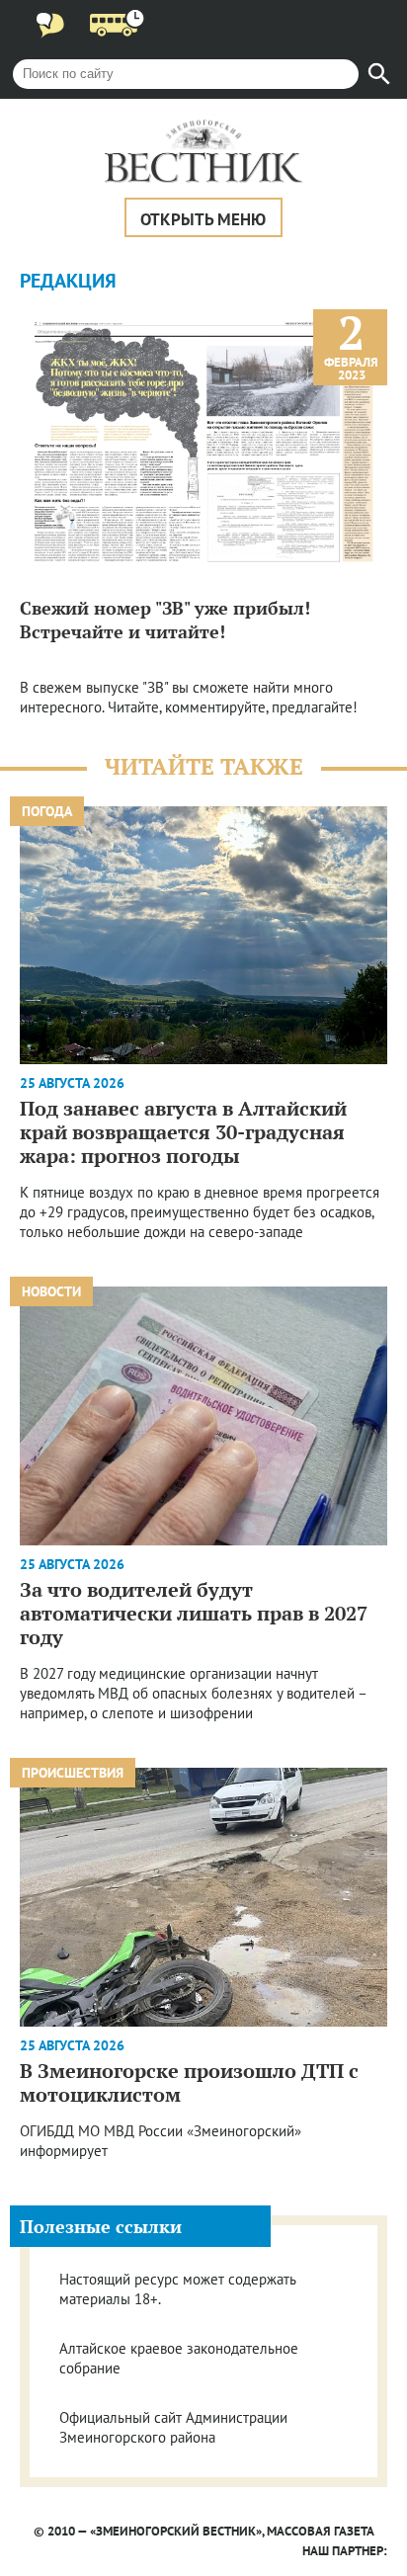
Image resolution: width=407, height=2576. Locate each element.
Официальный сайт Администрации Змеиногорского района (173, 2427)
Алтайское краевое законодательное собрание (179, 2358)
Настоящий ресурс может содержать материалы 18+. (177, 2289)
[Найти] (379, 74)
